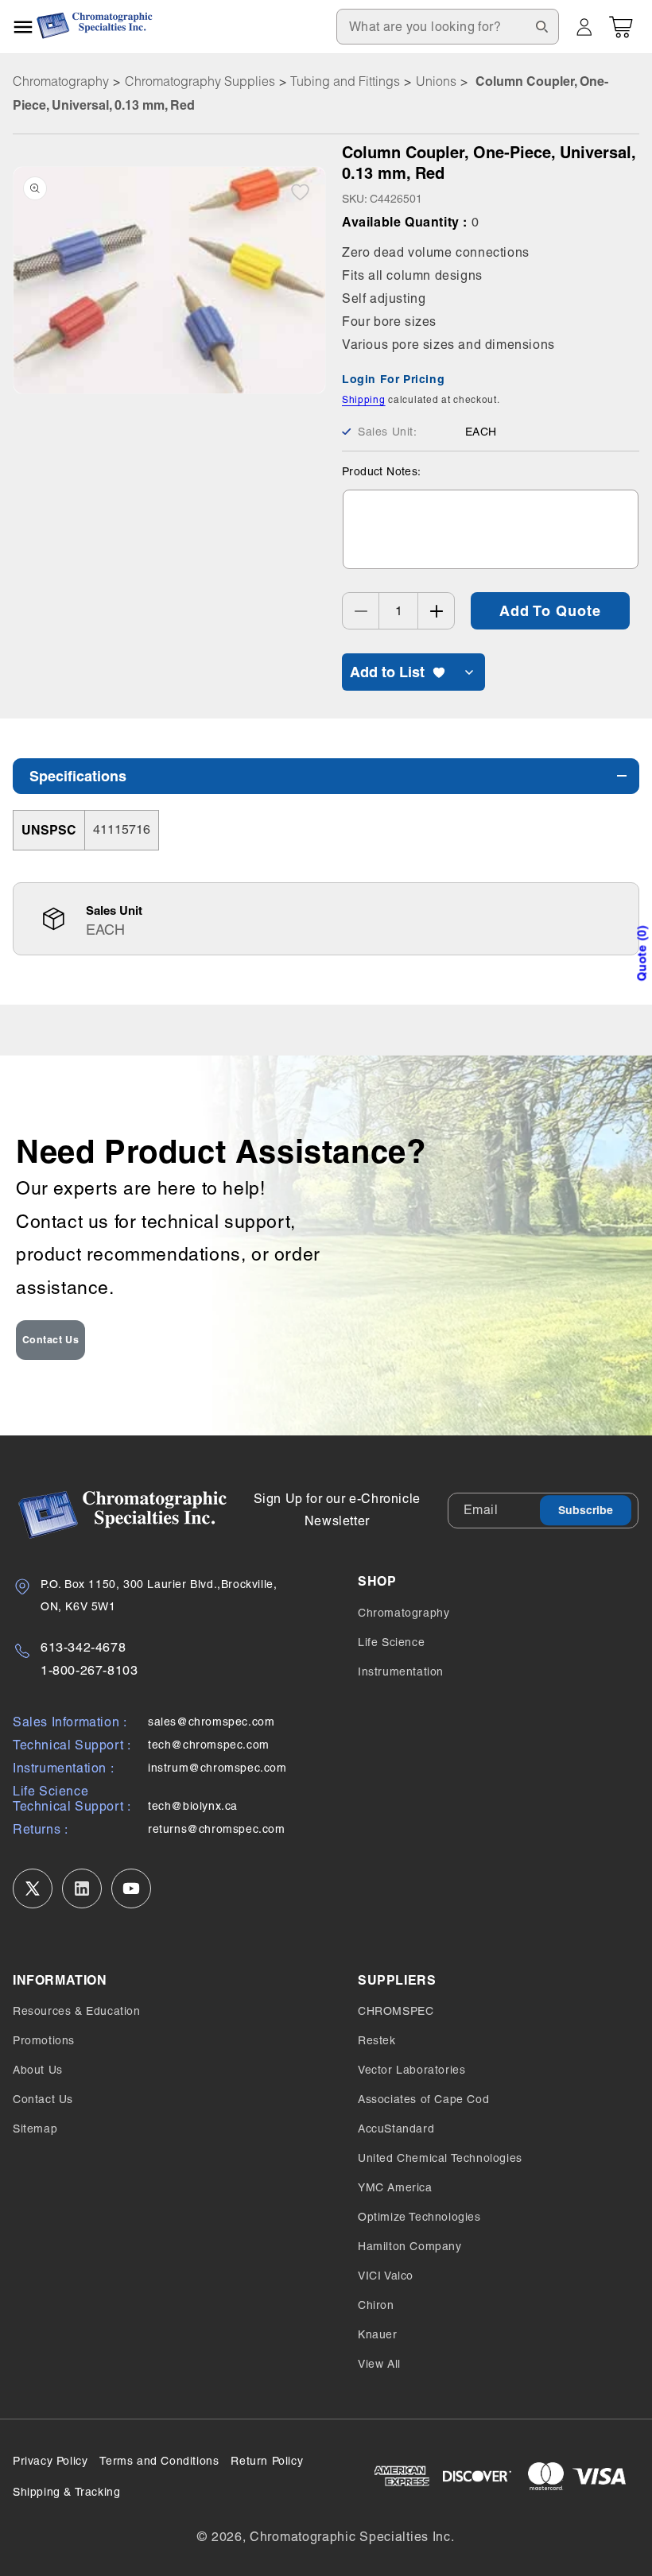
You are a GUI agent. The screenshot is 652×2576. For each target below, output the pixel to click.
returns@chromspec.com (217, 1829)
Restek (377, 2040)
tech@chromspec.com (209, 1745)
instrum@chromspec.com (217, 1768)
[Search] (541, 26)
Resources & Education (77, 2011)
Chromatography (61, 81)
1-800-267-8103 (89, 1670)
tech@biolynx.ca (193, 1806)
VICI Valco (386, 2276)
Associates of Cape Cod (423, 2099)
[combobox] (448, 27)
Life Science (391, 1642)
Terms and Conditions (159, 2461)
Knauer (378, 2334)
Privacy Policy (50, 2461)
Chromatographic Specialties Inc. (352, 2537)
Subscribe (586, 1510)
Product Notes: (382, 471)
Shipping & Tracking (66, 2492)
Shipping (364, 400)
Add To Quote (550, 611)
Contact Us (51, 1340)
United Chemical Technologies (440, 2158)
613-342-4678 (83, 1647)
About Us (38, 2070)
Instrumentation (401, 1671)
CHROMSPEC (396, 2011)
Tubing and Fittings (345, 81)
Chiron (376, 2305)
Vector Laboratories (411, 2070)
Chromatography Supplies (200, 81)
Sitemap (35, 2129)
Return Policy (267, 2461)
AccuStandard (396, 2129)
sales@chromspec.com (211, 1722)
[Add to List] (300, 192)
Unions (436, 81)
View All (379, 2364)
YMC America (395, 2187)
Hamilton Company (410, 2246)
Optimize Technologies (419, 2217)
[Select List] (469, 672)
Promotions (44, 2040)
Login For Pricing (393, 379)
